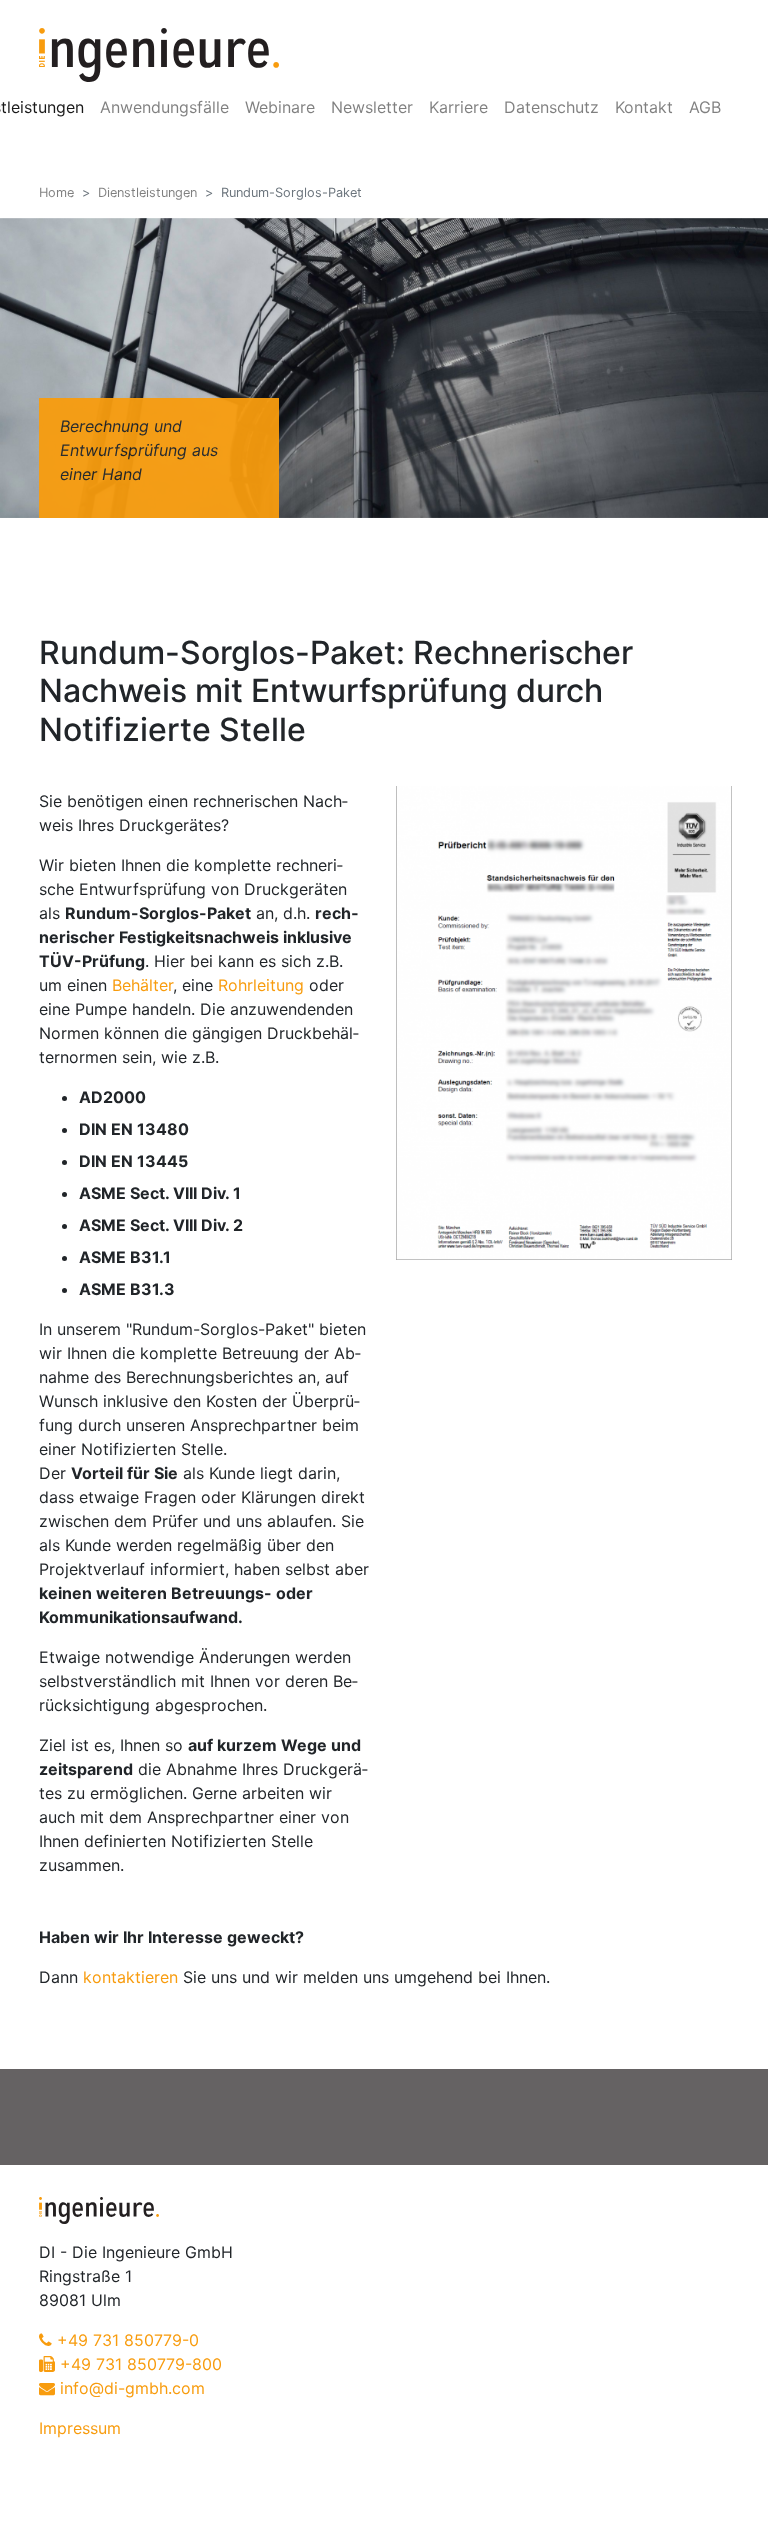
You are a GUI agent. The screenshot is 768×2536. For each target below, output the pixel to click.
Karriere (458, 107)
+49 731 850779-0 (128, 2340)
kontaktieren (130, 1977)
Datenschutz (551, 107)
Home (56, 192)
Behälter (142, 985)
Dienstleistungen (147, 192)
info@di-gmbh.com (132, 2388)
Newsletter (372, 107)
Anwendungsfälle (164, 107)
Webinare (280, 107)
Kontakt (644, 107)
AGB (705, 107)
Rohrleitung (261, 985)
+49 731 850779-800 (141, 2364)
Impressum (80, 2428)
